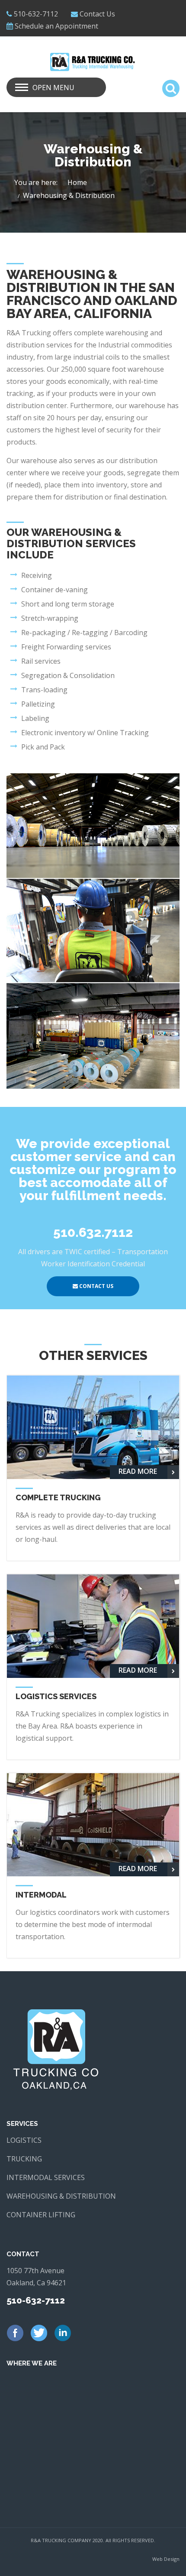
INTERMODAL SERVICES (46, 2177)
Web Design (166, 2559)
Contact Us (97, 14)
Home (77, 182)
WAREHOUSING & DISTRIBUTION (61, 2196)
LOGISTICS (24, 2140)
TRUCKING (24, 2159)
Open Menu (53, 88)
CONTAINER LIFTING (41, 2215)
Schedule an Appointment (56, 26)
